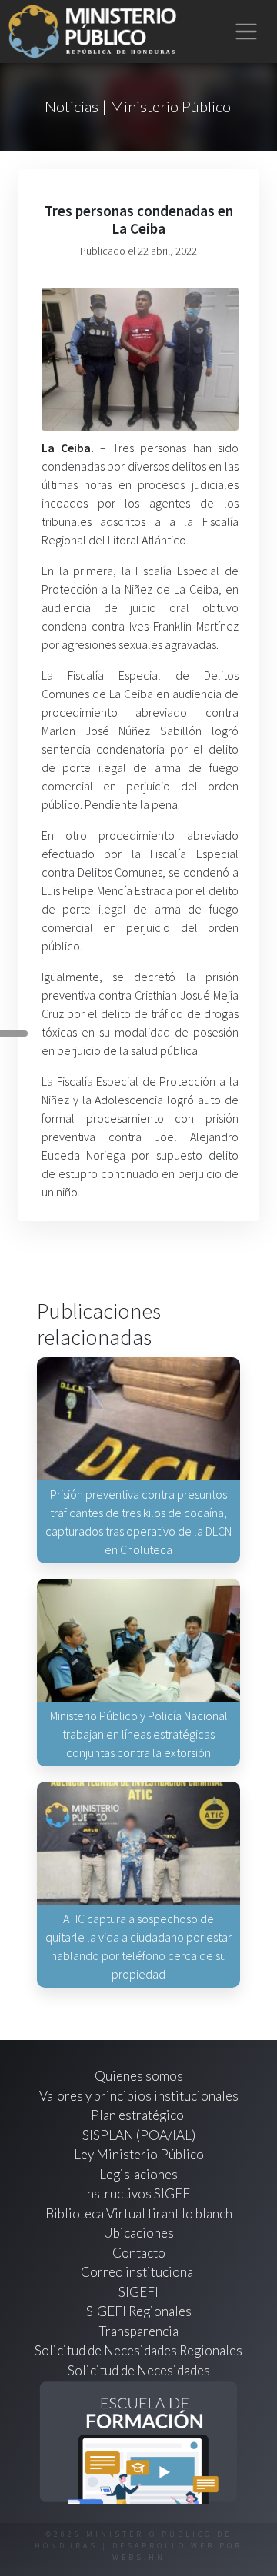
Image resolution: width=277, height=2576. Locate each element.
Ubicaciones (138, 2233)
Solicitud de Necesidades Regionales (138, 2350)
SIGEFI (138, 2292)
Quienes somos (139, 2076)
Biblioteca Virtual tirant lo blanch (139, 2213)
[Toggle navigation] (247, 32)
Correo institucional (139, 2272)
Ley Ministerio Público (139, 2154)
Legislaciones (138, 2174)
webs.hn (139, 2557)
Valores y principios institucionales (139, 2096)
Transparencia (139, 2331)
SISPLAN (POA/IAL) (139, 2135)
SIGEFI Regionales (139, 2311)
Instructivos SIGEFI (138, 2193)
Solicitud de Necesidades (139, 2370)
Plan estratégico (138, 2115)
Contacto (139, 2253)
